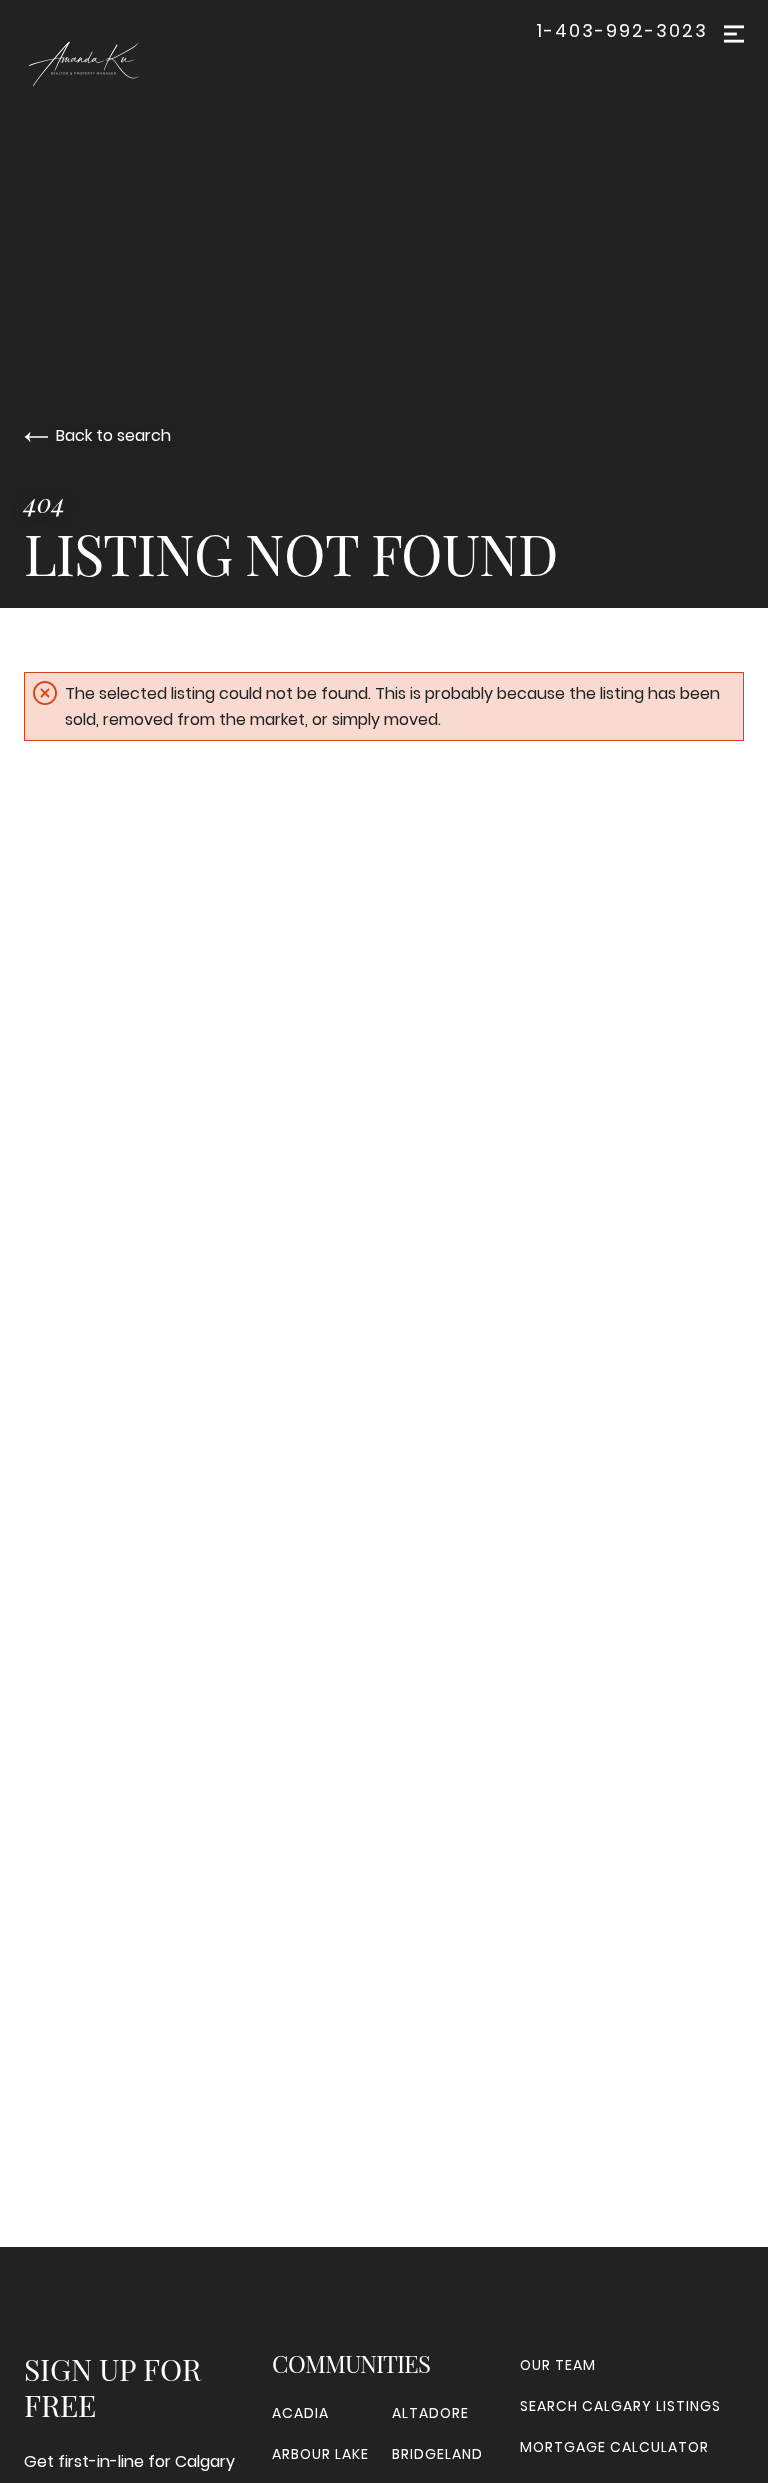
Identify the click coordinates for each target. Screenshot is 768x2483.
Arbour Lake (320, 2454)
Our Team (558, 2365)
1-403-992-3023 (622, 31)
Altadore (430, 2413)
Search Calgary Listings (620, 2406)
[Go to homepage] (126, 64)
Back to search (113, 435)
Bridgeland (437, 2454)
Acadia (300, 2413)
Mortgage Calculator (614, 2447)
